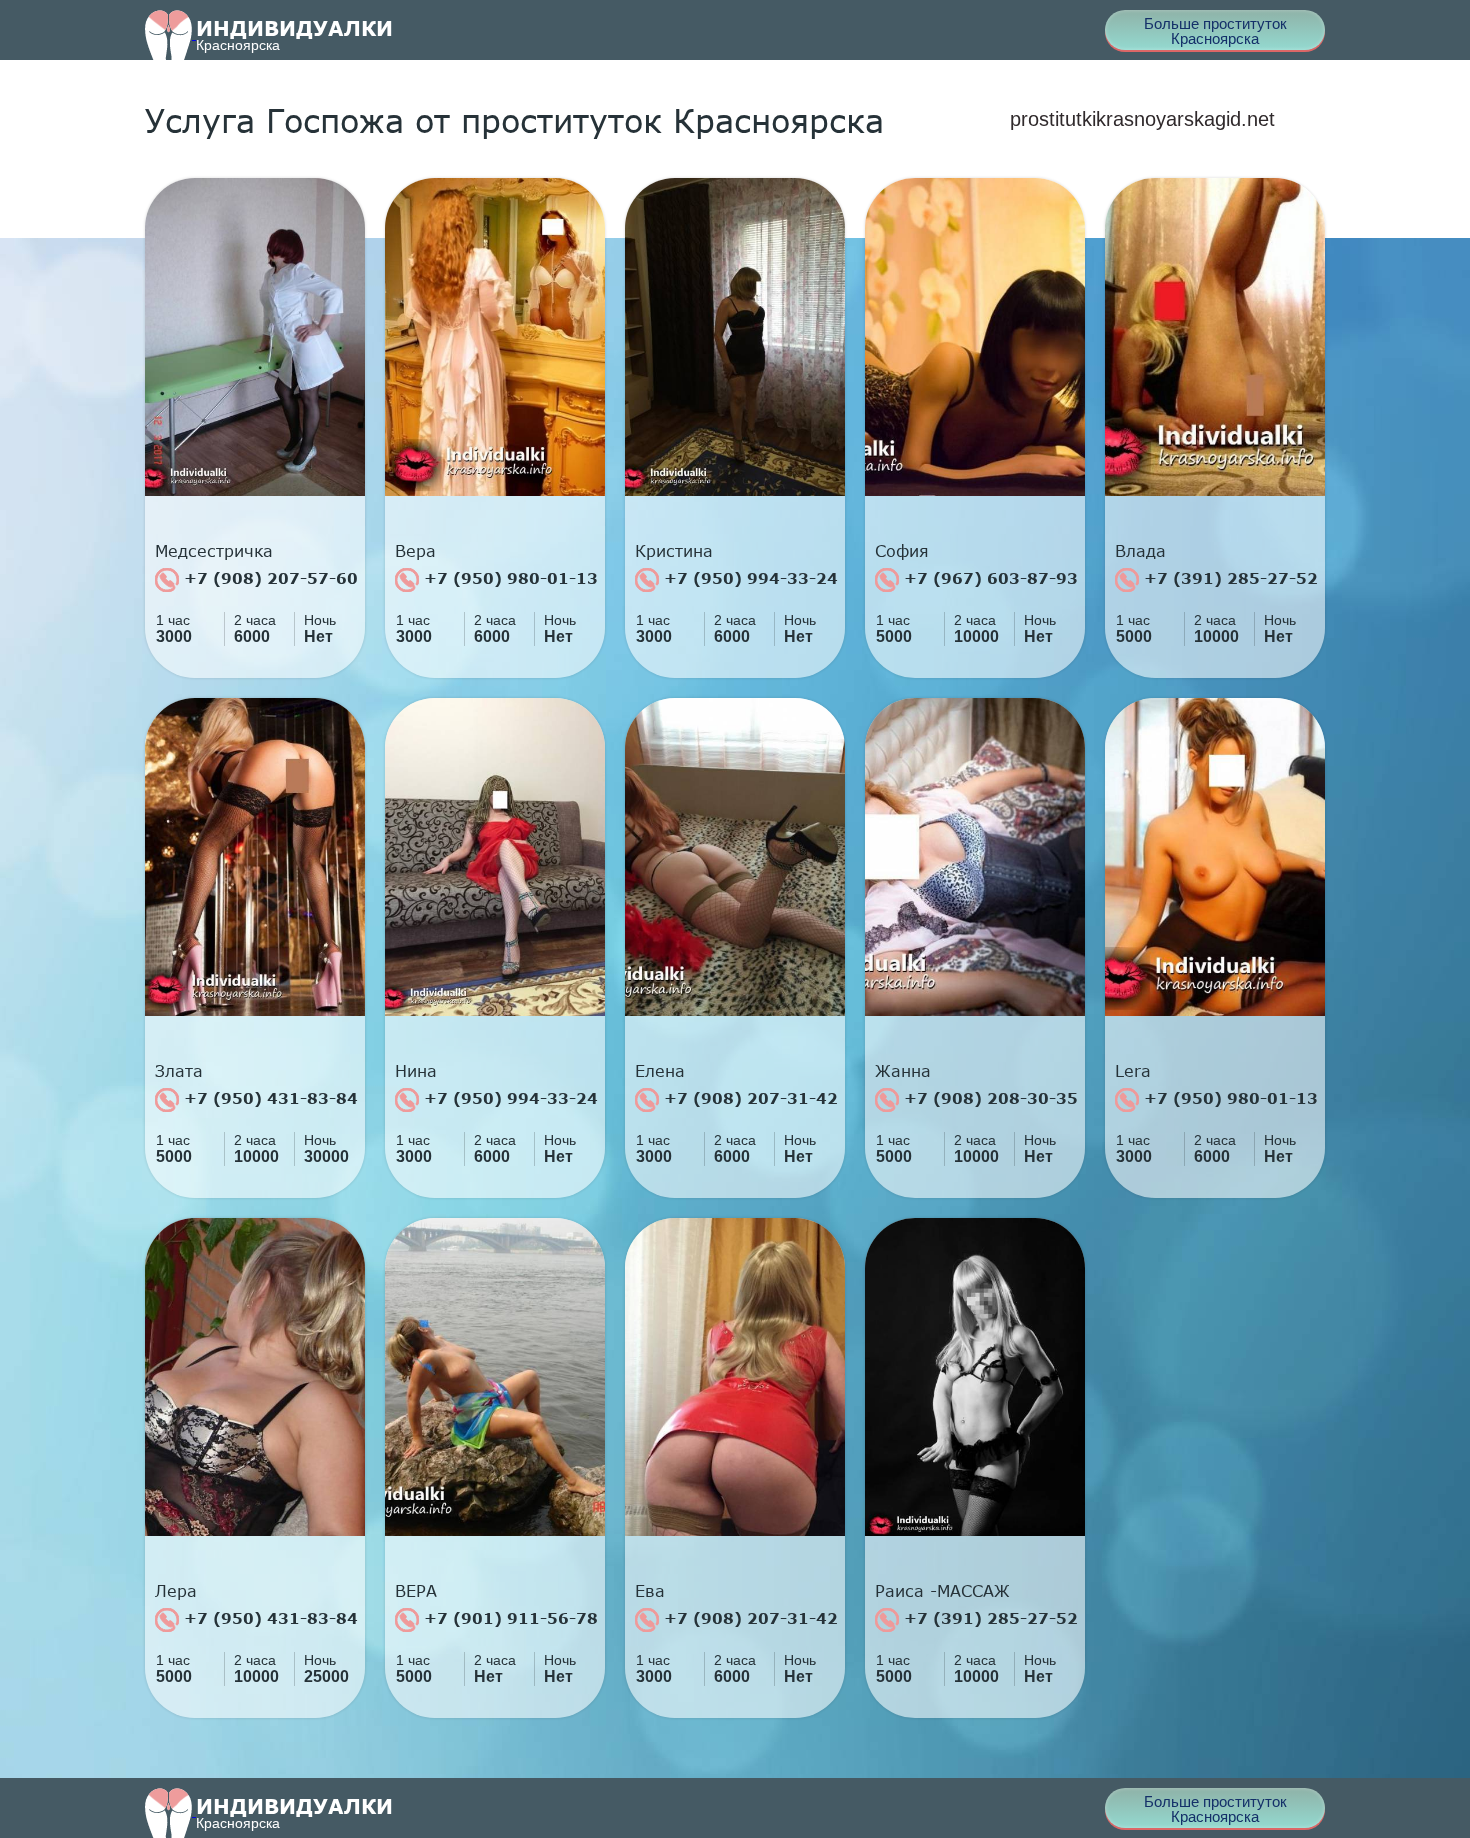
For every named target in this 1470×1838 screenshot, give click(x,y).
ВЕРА (416, 1591)
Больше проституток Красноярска (1215, 31)
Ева (650, 1591)
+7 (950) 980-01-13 (508, 578)
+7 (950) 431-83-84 (268, 1098)
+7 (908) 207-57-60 (268, 578)
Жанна (903, 1071)
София (902, 551)
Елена (660, 1071)
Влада (1140, 551)
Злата (179, 1071)
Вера (415, 551)
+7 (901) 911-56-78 (508, 1618)
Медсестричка (214, 551)
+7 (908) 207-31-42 (748, 1098)
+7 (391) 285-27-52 (1228, 578)
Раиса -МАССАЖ (942, 1591)
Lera (1133, 1071)
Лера (176, 1591)
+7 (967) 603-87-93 (988, 578)
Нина (416, 1071)
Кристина (674, 551)
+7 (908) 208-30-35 (988, 1098)
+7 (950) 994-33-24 (748, 578)
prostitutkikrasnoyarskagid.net (1142, 119)
